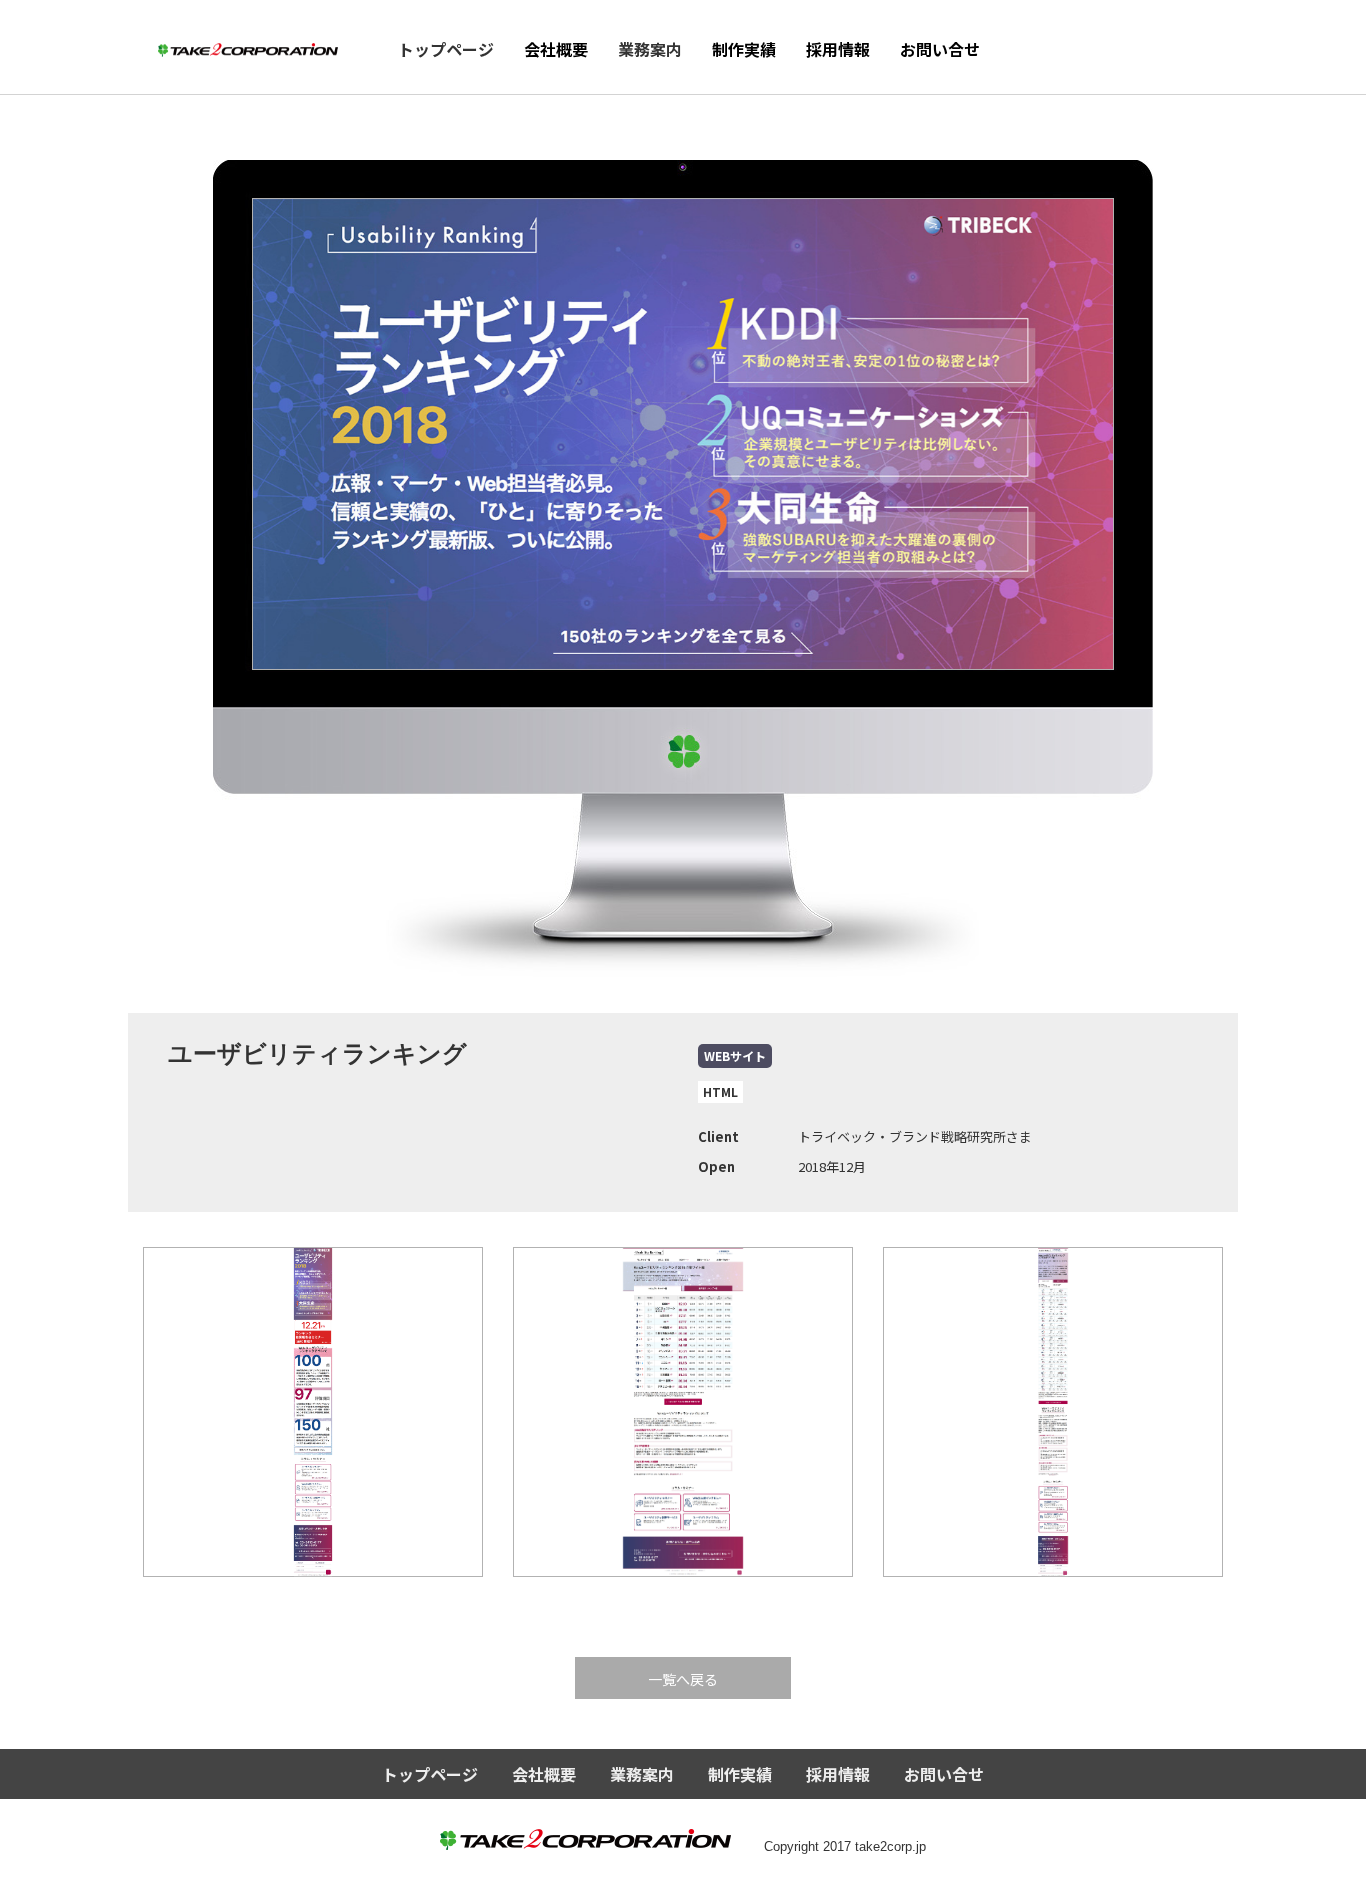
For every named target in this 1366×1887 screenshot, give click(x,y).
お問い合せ (940, 49)
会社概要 (556, 49)
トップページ (446, 49)
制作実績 (744, 49)
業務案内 (650, 49)
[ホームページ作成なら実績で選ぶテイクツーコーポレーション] (248, 44)
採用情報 (838, 49)
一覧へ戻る (683, 1679)
